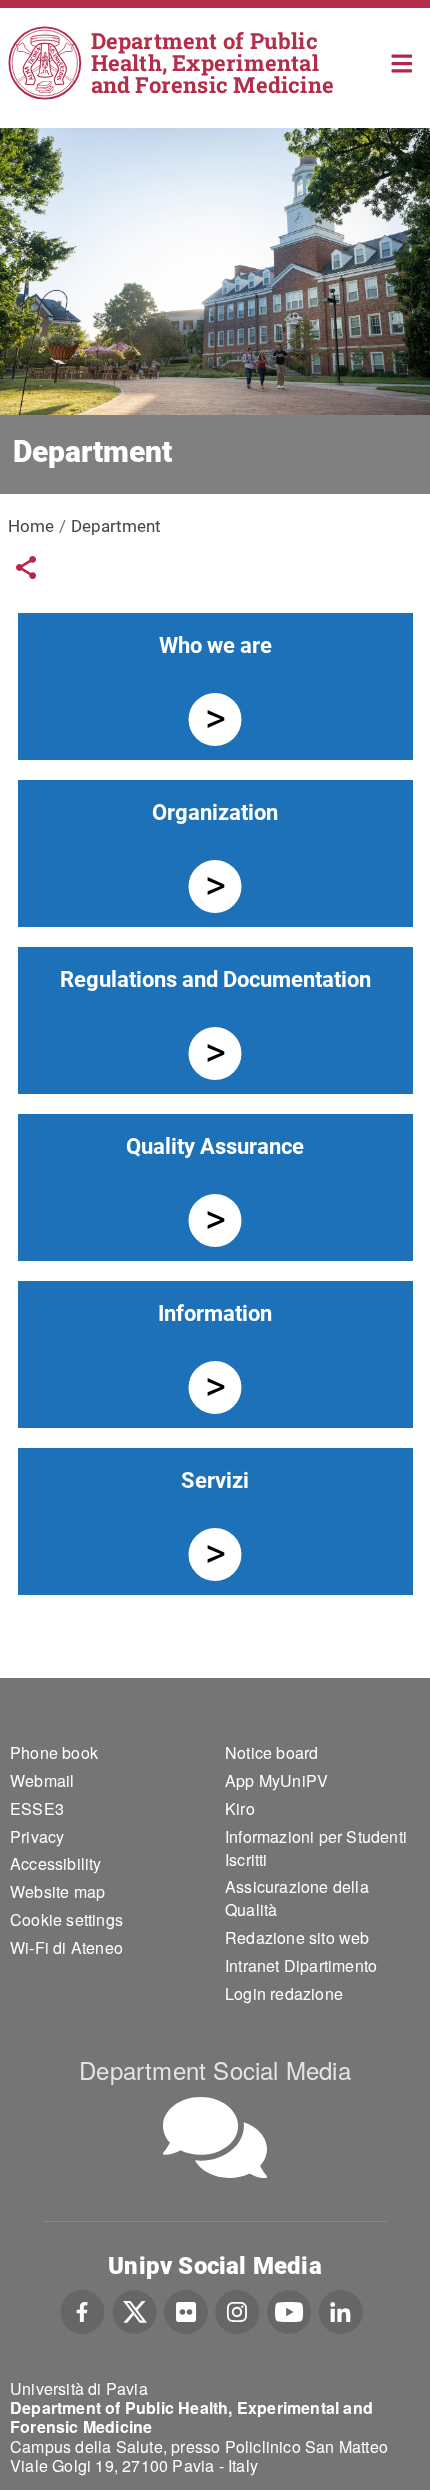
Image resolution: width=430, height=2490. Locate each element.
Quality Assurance (215, 1146)
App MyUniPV (276, 1780)
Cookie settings (66, 1919)
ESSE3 (37, 1808)
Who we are (215, 645)
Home (402, 61)
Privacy (37, 1836)
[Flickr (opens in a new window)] (186, 2310)
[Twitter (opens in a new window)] (134, 2310)
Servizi (215, 1480)
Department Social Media (215, 2069)
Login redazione (284, 1993)
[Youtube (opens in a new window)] (289, 2310)
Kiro (240, 1808)
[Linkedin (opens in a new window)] (340, 2310)
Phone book (54, 1752)
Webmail (42, 1780)
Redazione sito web (297, 1937)
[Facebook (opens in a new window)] (82, 2310)
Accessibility (56, 1863)
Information (215, 1313)
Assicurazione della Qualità (297, 1898)
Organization (215, 812)
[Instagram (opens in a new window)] (237, 2310)
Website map (57, 1891)
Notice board (271, 1752)
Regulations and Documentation (215, 979)
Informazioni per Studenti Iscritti (316, 1848)
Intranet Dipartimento (301, 1965)
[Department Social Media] (215, 2137)
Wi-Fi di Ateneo (66, 1947)
